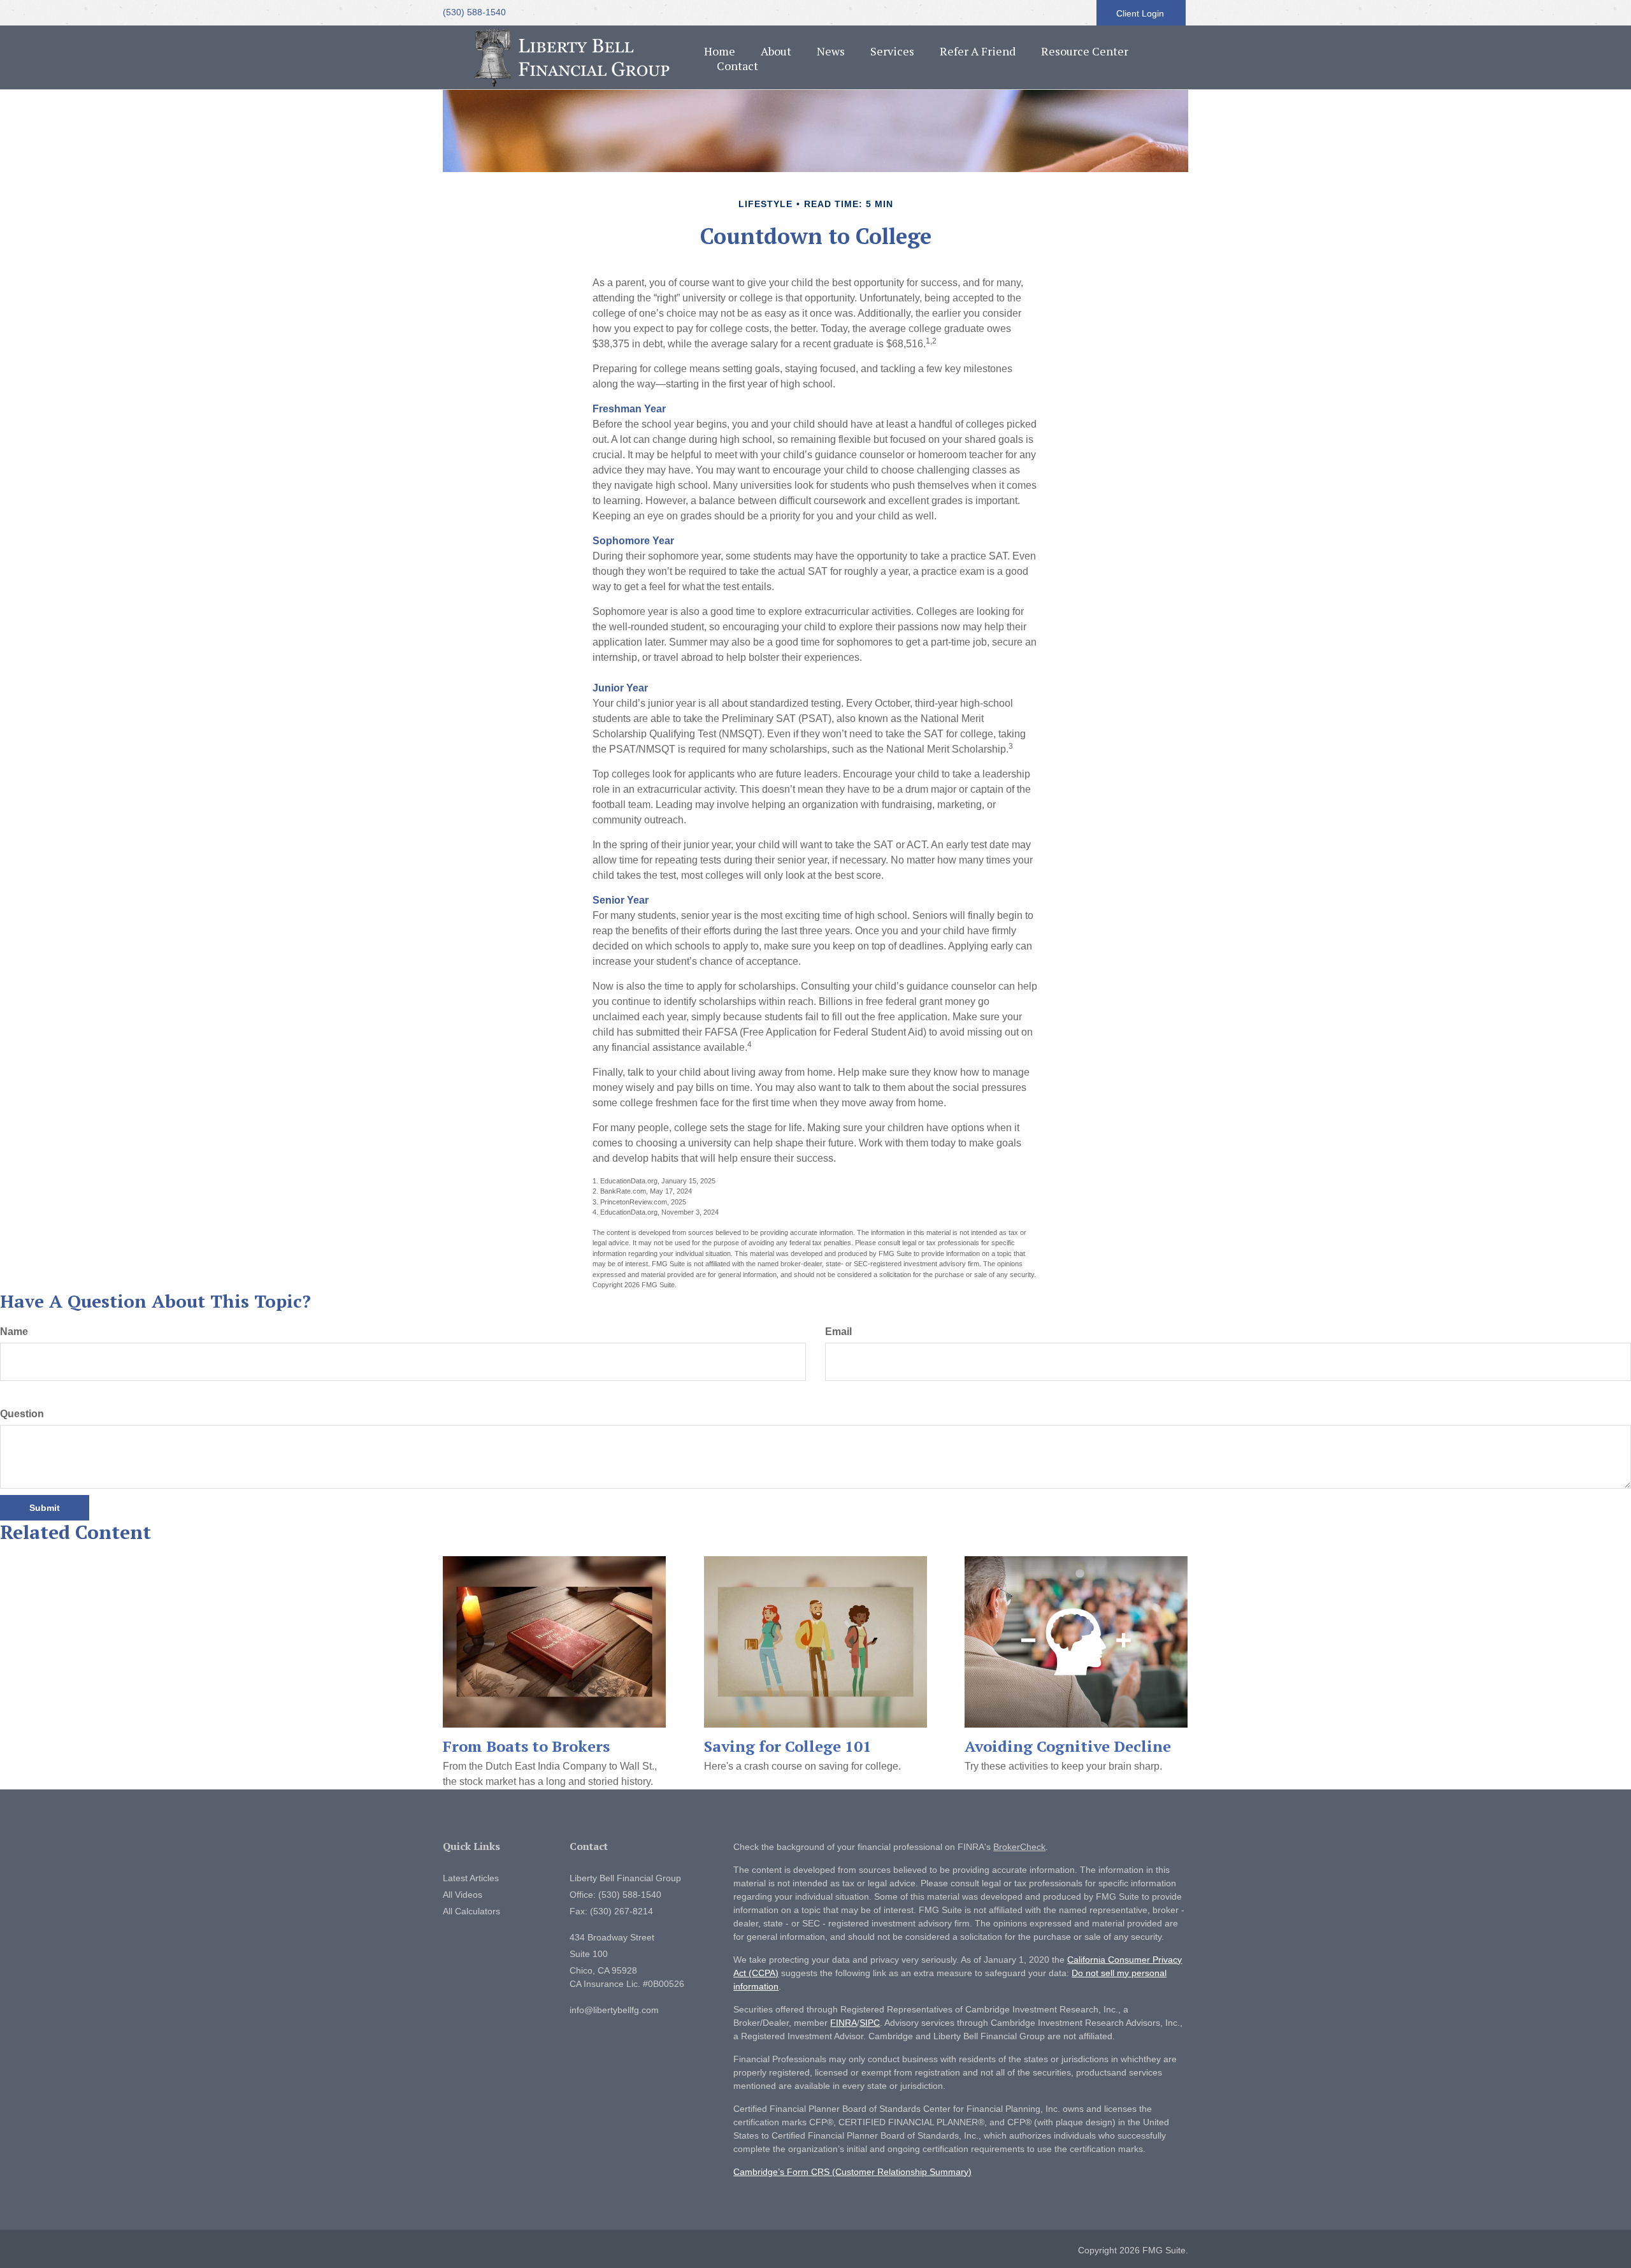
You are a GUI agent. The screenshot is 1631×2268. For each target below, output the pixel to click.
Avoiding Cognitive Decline (1068, 1746)
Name (14, 1332)
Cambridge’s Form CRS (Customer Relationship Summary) (852, 2172)
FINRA (844, 2023)
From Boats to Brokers (526, 1746)
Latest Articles (471, 1878)
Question (22, 1414)
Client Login (1141, 13)
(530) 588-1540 (474, 12)
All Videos (463, 1895)
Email (838, 1332)
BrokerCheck (1019, 1847)
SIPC (870, 2023)
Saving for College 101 (788, 1746)
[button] (776, 51)
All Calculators (471, 1911)
